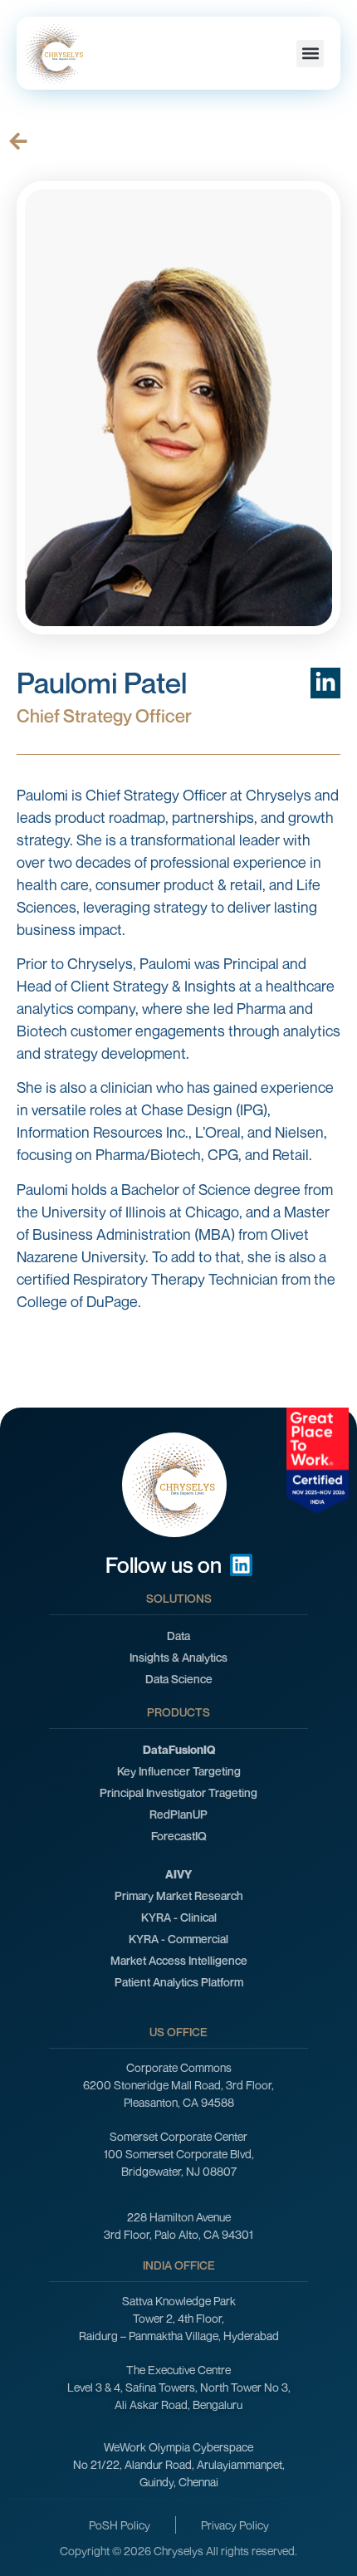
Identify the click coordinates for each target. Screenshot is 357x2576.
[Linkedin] (241, 1565)
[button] (310, 54)
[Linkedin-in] (325, 683)
